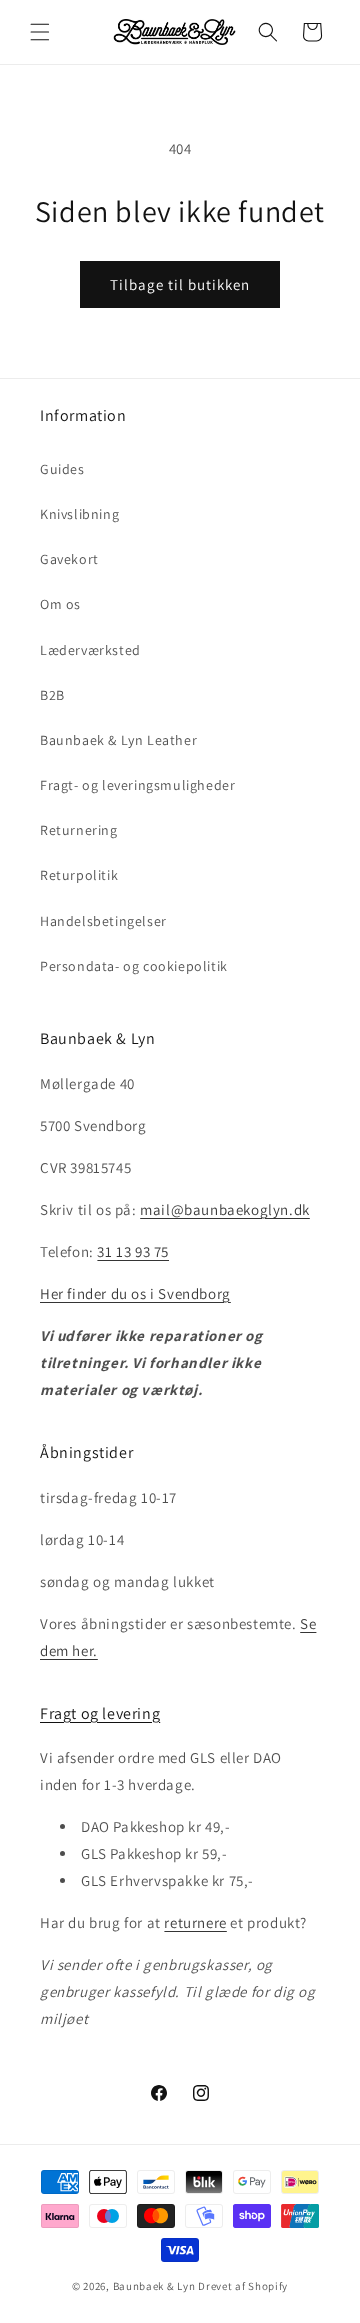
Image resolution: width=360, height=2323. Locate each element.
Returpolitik (79, 875)
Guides (62, 469)
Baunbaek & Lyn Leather (118, 740)
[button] (40, 32)
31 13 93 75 (133, 1251)
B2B (52, 695)
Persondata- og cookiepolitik (134, 966)
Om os (60, 604)
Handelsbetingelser (103, 921)
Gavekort (69, 559)
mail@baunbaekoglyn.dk (225, 1209)
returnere (195, 1922)
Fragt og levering (100, 1713)
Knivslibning (79, 514)
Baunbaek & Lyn (154, 2286)
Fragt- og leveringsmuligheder (137, 785)
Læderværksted (90, 650)
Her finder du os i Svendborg (135, 1293)
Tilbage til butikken (180, 284)
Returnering (79, 830)
